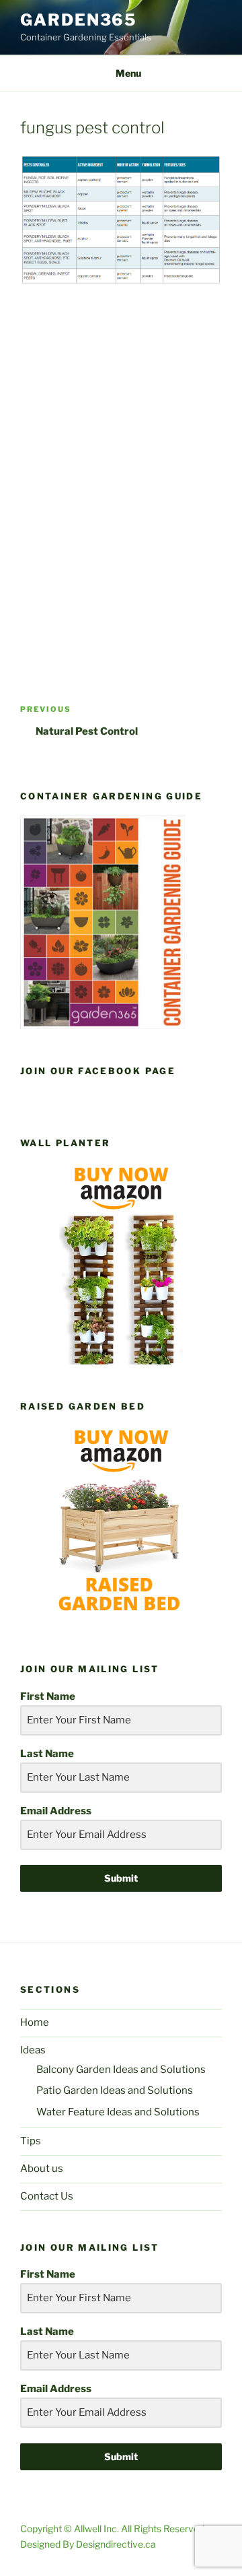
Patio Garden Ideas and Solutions (115, 2090)
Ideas (33, 2050)
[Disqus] (121, 474)
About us (42, 2169)
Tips (31, 2141)
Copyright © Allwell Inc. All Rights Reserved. (113, 2529)
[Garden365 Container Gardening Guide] (103, 1026)
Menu (128, 73)
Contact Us (47, 2196)
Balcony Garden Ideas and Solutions (121, 2070)
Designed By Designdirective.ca (88, 2544)
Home (35, 2022)
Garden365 (78, 20)
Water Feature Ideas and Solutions (118, 2112)
